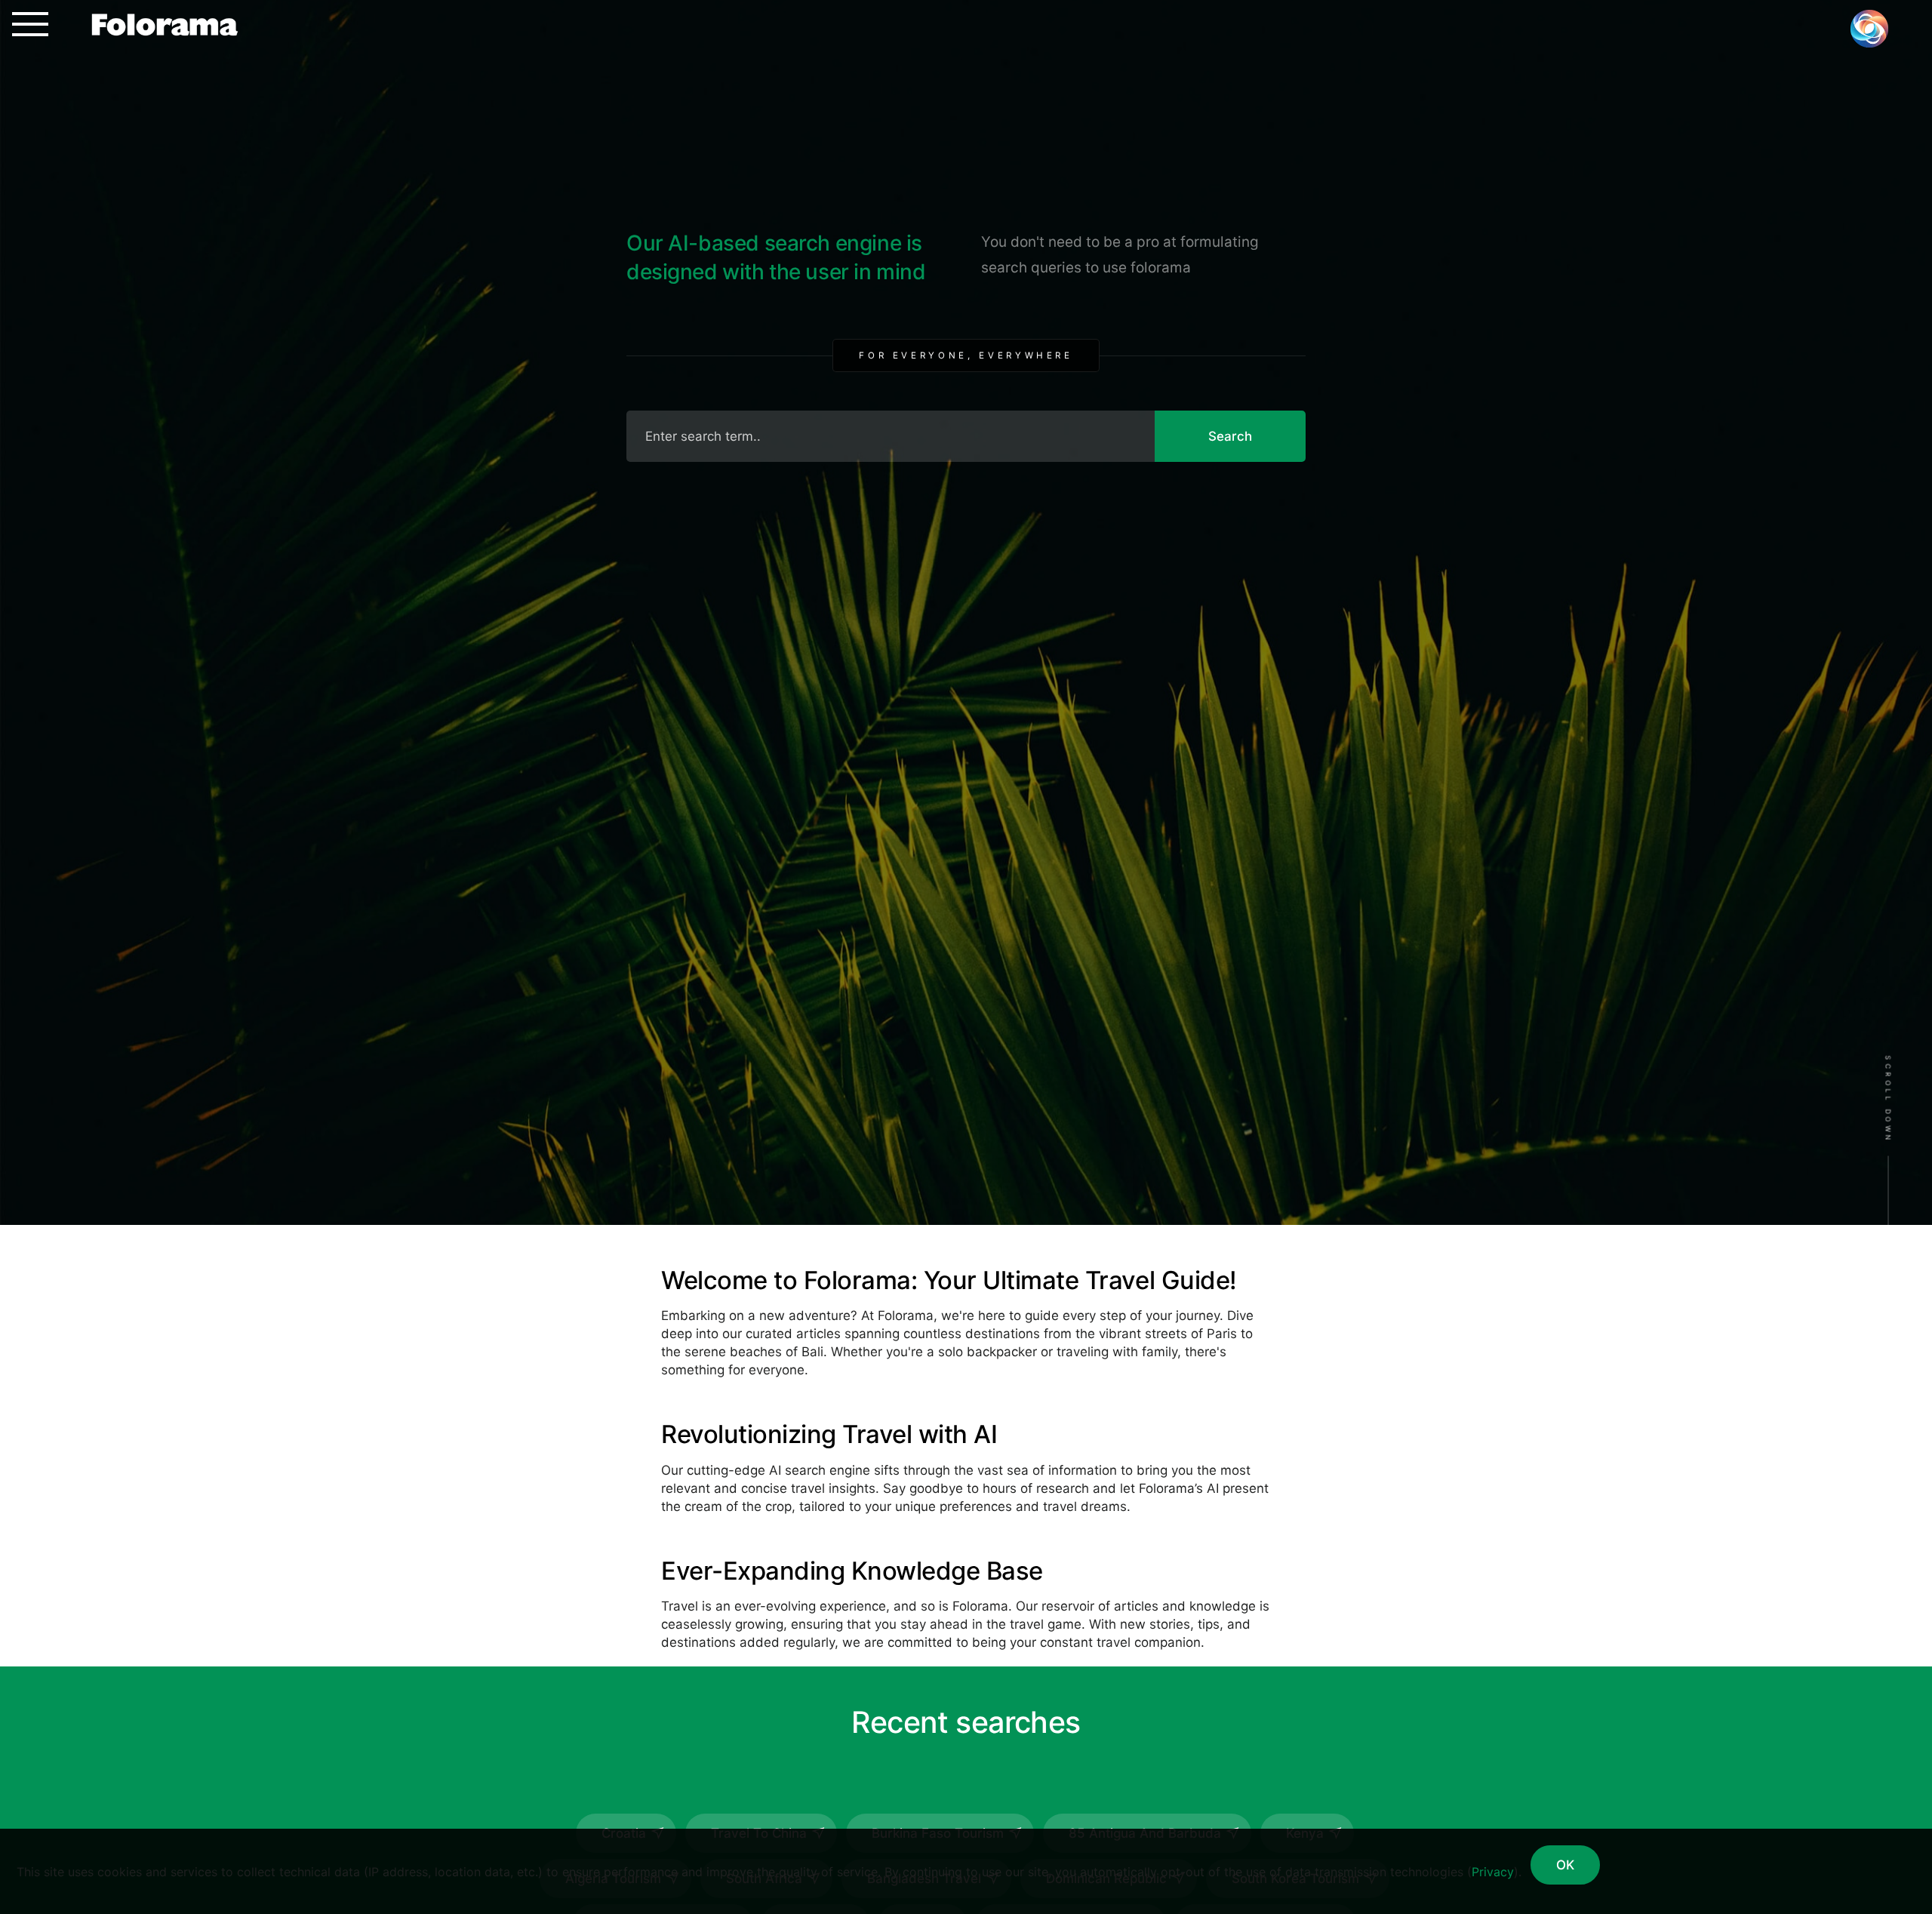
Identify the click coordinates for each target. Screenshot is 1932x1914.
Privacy (1493, 1872)
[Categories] (24, 24)
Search (1230, 436)
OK (1565, 1865)
